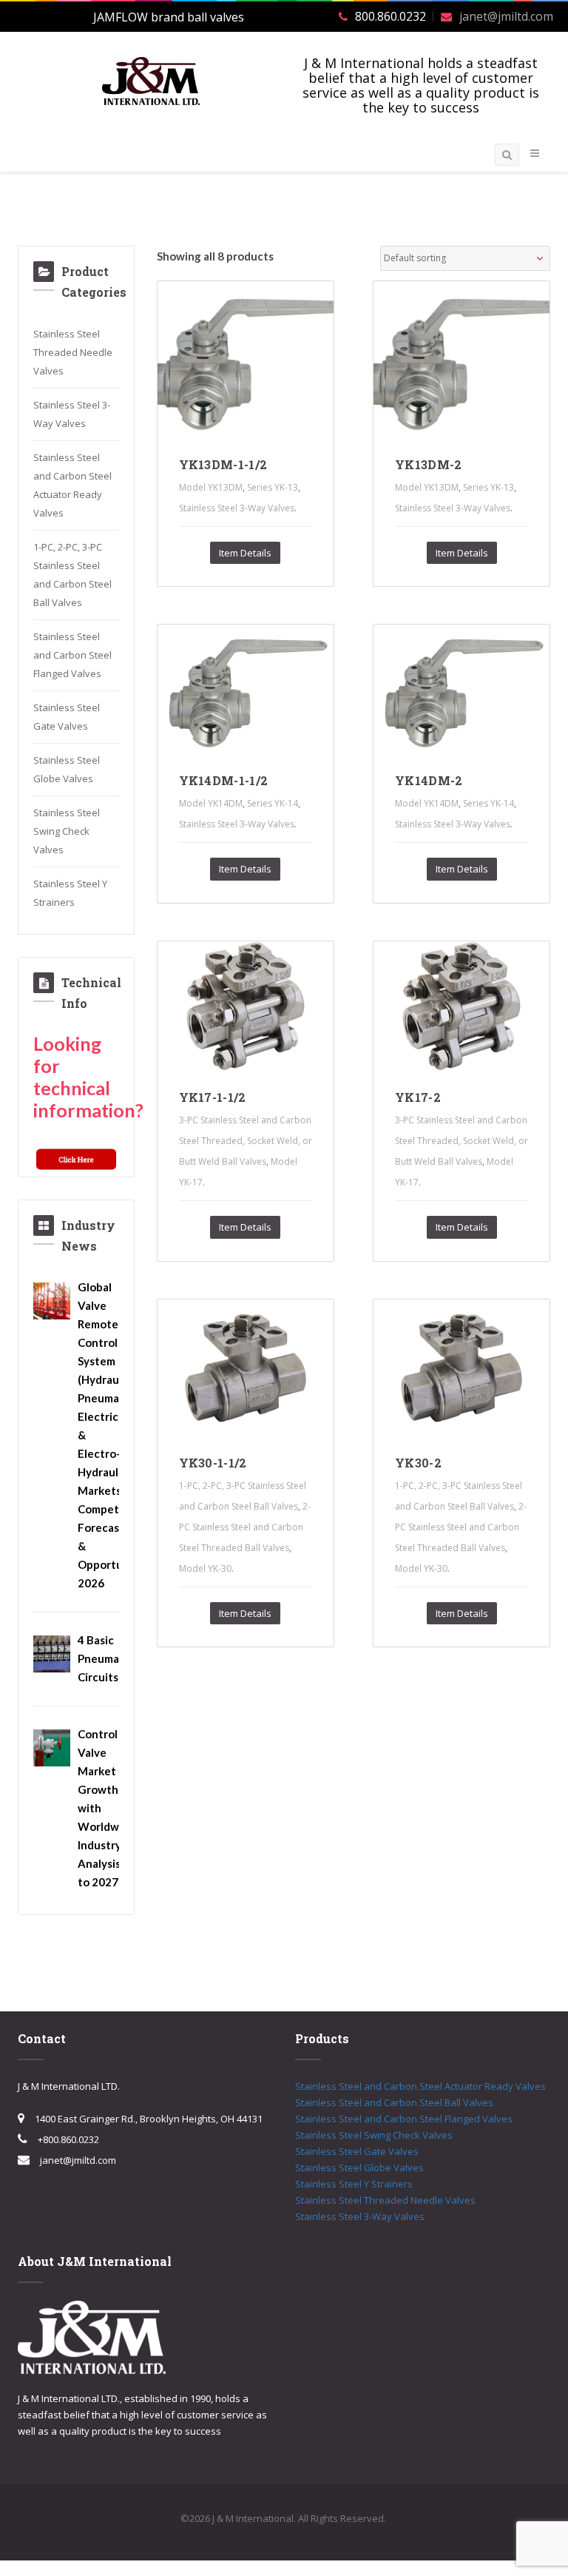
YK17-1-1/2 (213, 1097)
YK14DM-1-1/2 (224, 780)
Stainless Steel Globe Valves (359, 2168)
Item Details (245, 553)
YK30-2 (418, 1463)
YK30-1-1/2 (213, 1463)
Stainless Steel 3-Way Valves (237, 508)
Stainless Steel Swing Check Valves (67, 831)
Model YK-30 (205, 1568)
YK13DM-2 (429, 464)
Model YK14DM (211, 803)
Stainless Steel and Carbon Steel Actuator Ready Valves (420, 2086)
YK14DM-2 (429, 780)
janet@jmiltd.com (506, 16)
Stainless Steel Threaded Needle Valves (73, 352)
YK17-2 (418, 1097)
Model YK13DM (211, 487)
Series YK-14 (273, 803)
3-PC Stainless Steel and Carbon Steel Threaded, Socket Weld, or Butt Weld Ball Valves (246, 1141)
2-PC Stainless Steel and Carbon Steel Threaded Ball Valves (245, 1527)
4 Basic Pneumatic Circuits (105, 1658)
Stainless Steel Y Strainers (354, 2184)
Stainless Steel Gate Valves (357, 2151)
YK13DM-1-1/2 (223, 464)
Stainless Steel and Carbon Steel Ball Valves (394, 2102)
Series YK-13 (273, 487)
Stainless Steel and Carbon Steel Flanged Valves (72, 655)
